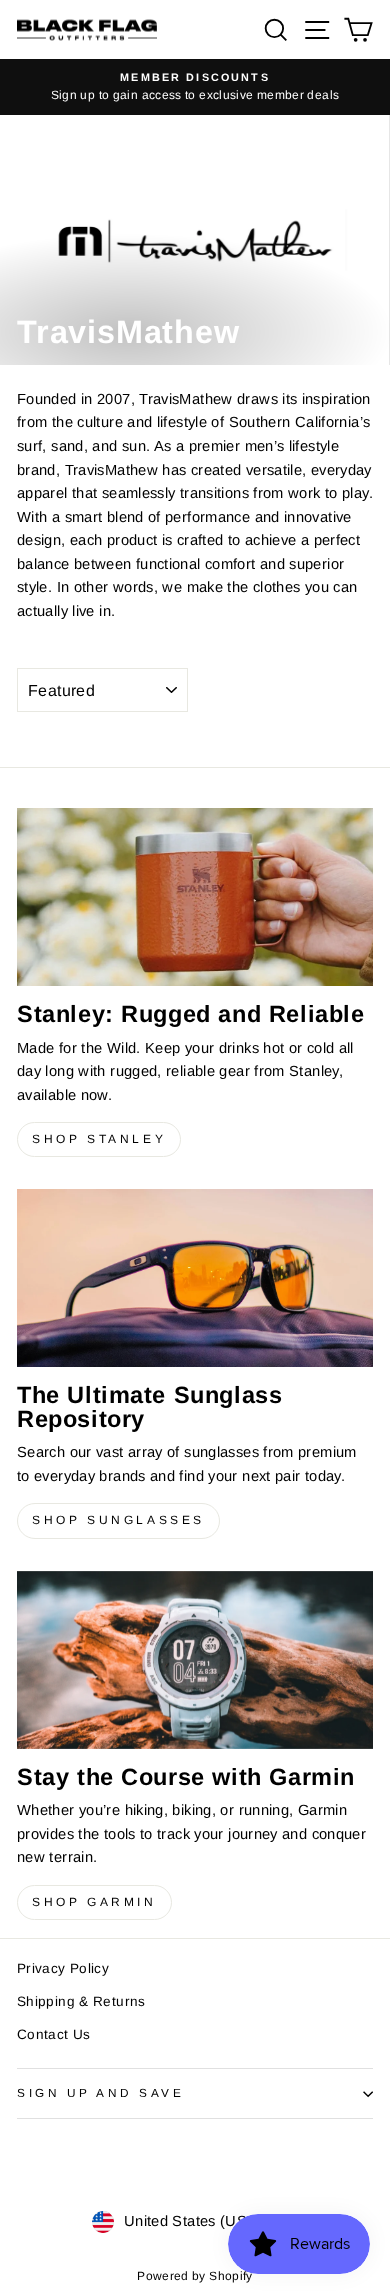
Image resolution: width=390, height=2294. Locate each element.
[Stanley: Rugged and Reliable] (195, 897)
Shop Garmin (94, 1902)
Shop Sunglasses (118, 1520)
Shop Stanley (99, 1139)
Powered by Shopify (195, 2276)
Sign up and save (101, 2092)
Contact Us (54, 2034)
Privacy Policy (63, 1968)
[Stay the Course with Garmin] (195, 1660)
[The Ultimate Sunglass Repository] (195, 1278)
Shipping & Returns (81, 2001)
